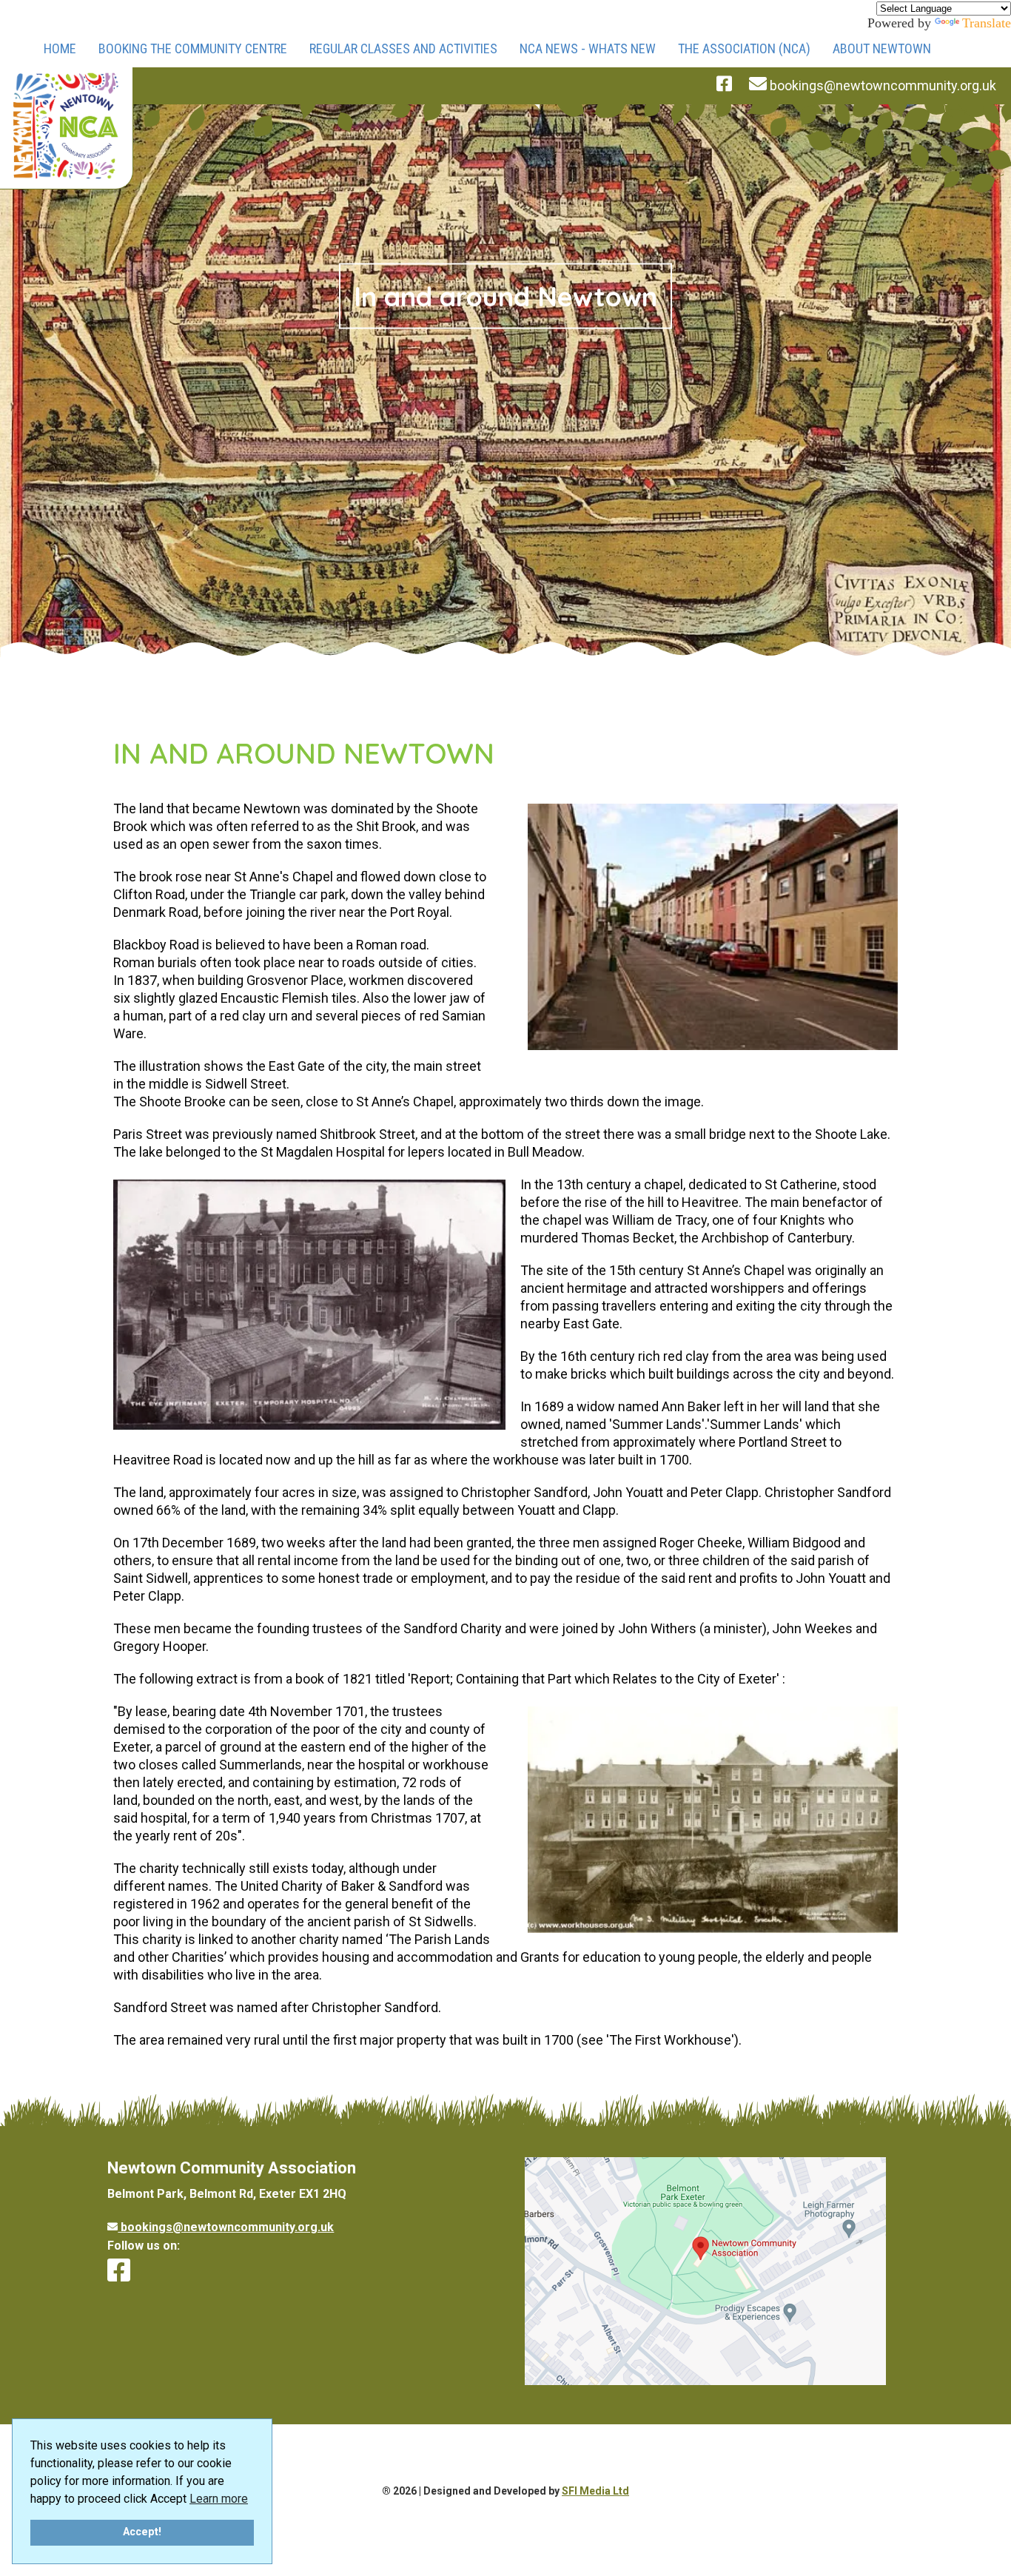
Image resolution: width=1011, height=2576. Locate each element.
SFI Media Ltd (595, 2491)
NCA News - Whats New (588, 48)
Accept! (142, 2532)
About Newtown (882, 48)
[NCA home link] (66, 128)
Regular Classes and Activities (403, 48)
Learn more (219, 2499)
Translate (987, 23)
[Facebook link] (119, 2270)
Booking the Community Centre (193, 48)
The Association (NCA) (744, 48)
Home (60, 48)
